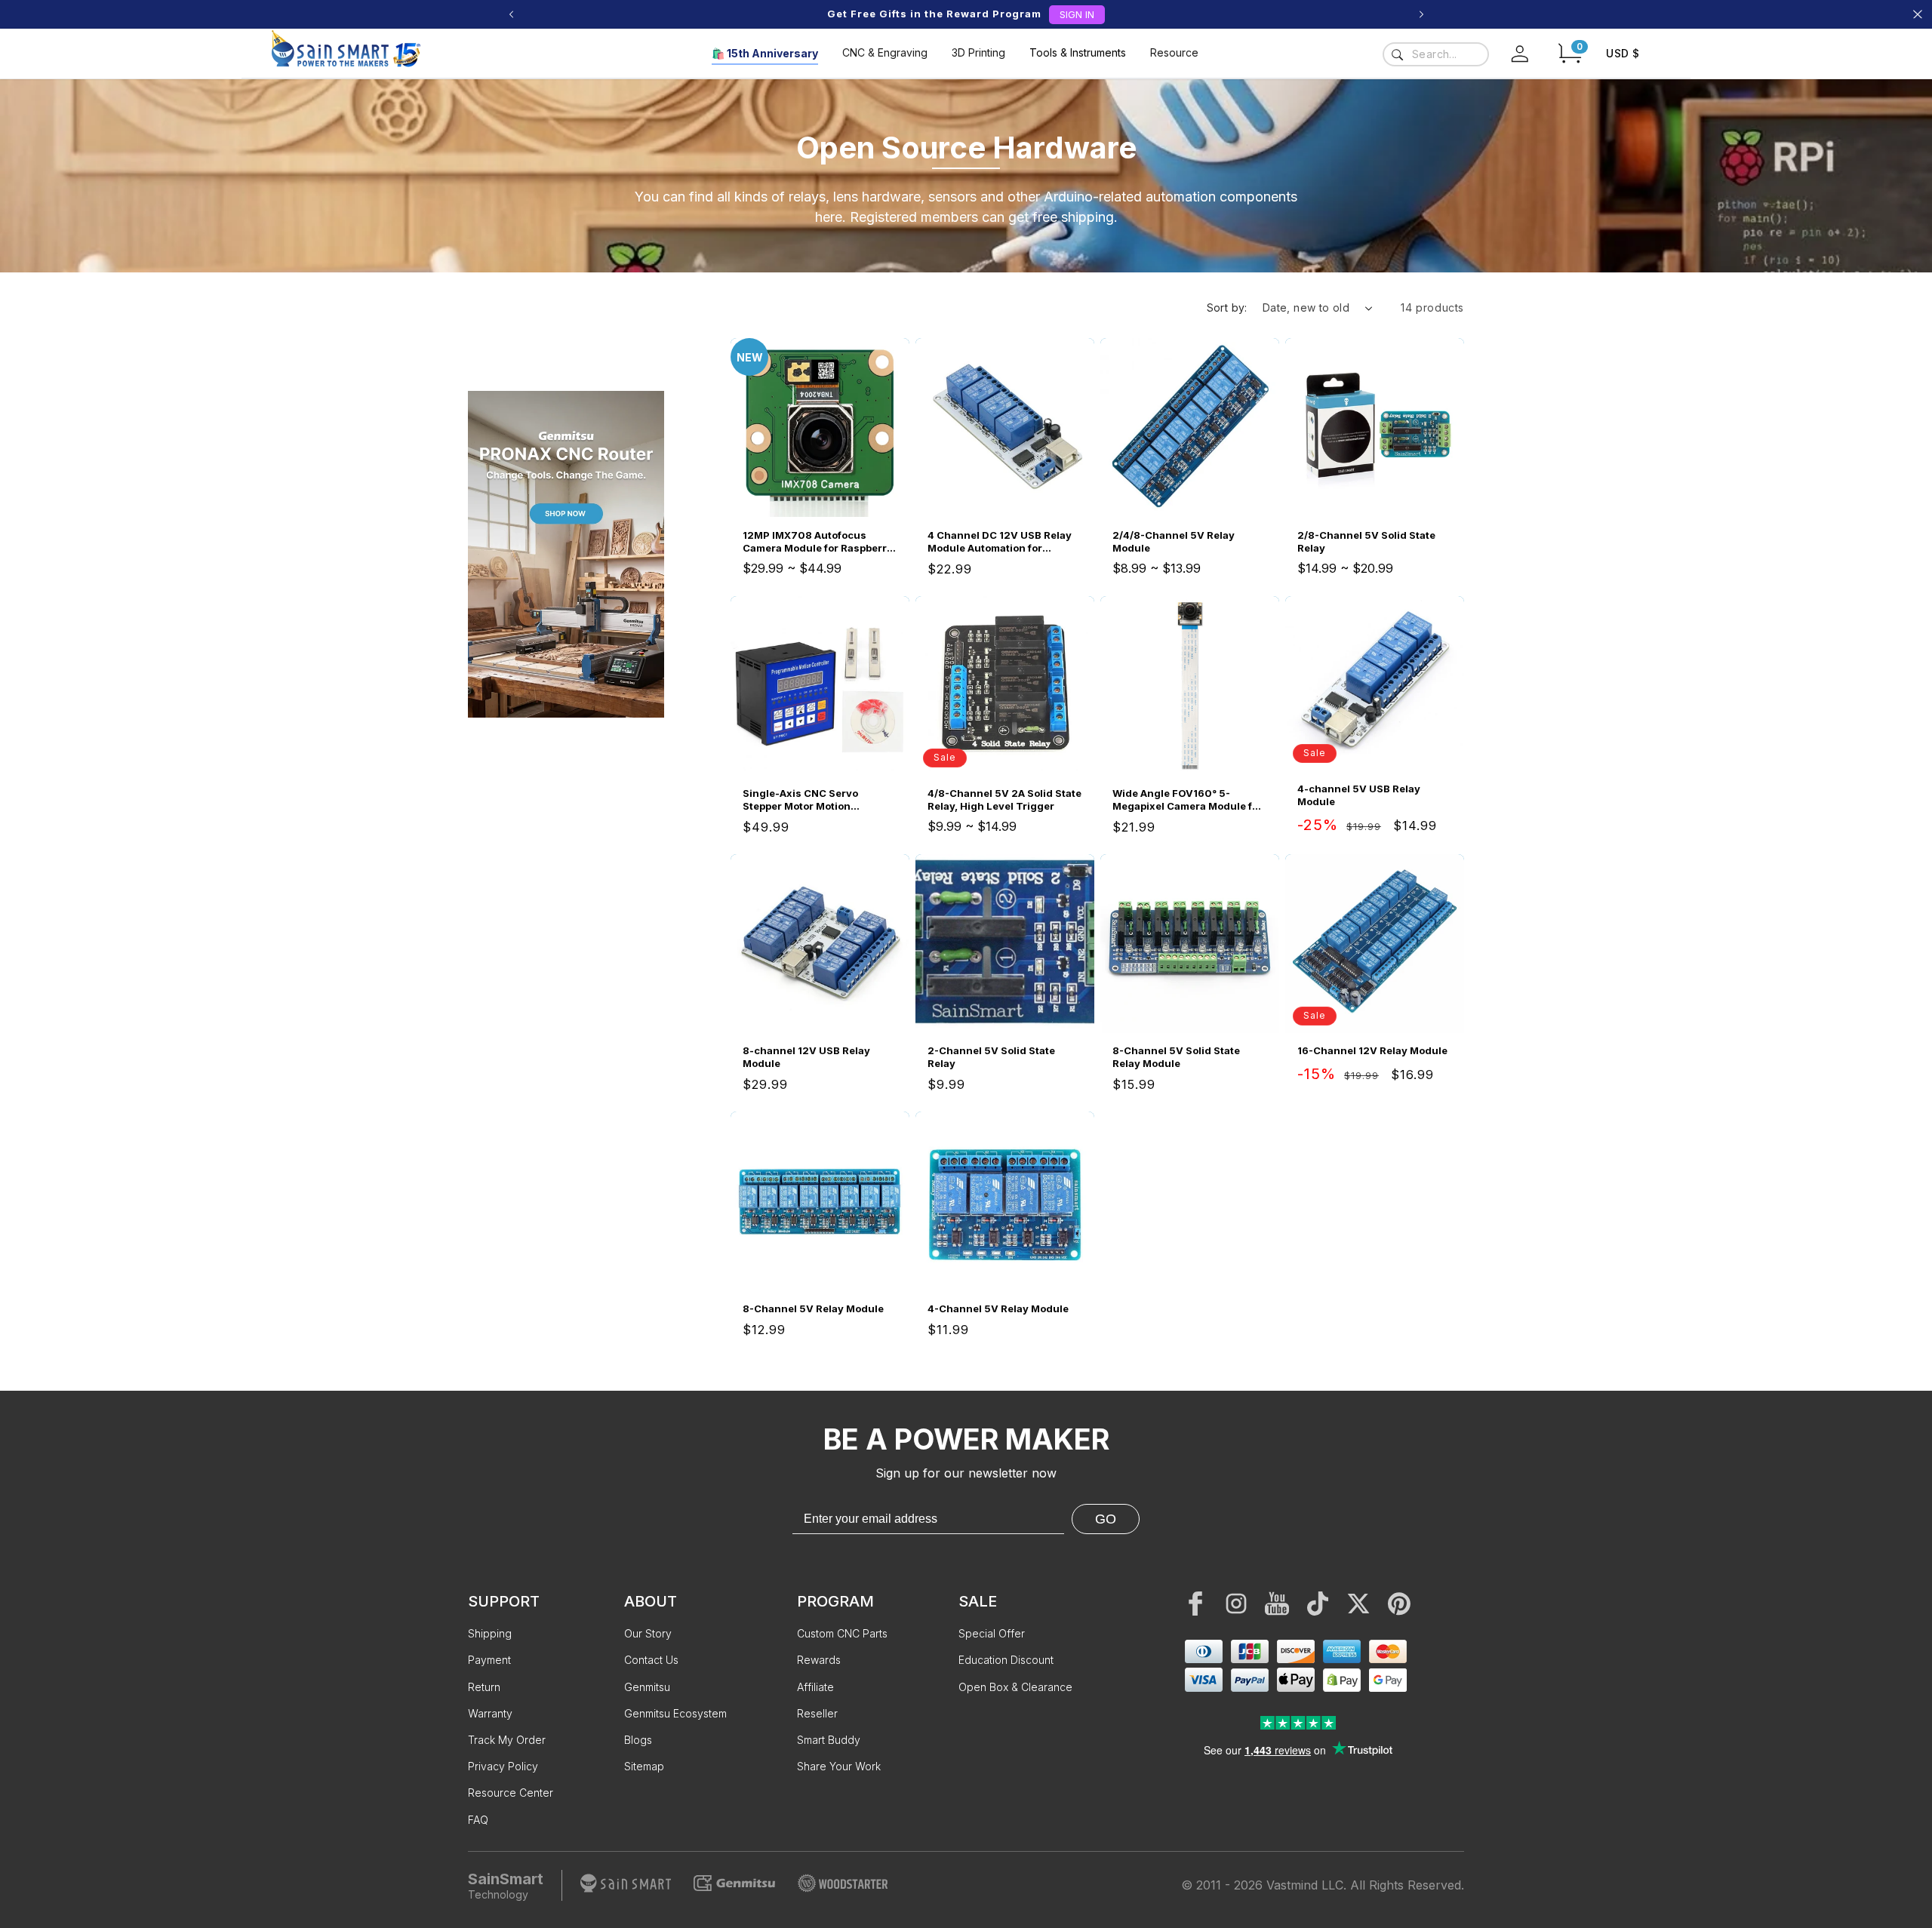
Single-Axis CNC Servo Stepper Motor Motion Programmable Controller (806, 800)
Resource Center (511, 1793)
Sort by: (1227, 307)
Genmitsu (647, 1687)
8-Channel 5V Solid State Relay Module (1176, 1057)
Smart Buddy (829, 1740)
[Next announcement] (1421, 14)
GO (1106, 1519)
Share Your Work (839, 1766)
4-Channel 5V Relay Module (998, 1308)
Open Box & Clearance (1015, 1687)
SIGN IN (1077, 14)
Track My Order (507, 1740)
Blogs (638, 1740)
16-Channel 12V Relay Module (1372, 1050)
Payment (489, 1660)
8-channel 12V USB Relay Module (806, 1057)
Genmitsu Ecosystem (675, 1713)
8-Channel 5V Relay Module (813, 1308)
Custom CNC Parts (842, 1633)
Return (484, 1687)
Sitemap (644, 1766)
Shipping (490, 1633)
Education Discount (1006, 1660)
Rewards (819, 1660)
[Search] (1397, 54)
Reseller (817, 1713)
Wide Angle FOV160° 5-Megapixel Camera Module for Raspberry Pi (1188, 800)
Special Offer (992, 1633)
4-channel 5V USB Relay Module (1359, 795)
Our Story (648, 1633)
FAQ (478, 1820)
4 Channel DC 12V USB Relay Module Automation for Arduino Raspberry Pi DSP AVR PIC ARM (1004, 542)
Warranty (490, 1713)
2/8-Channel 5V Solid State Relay (1366, 541)
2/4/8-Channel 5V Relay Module (1174, 541)
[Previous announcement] (511, 14)
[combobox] (1436, 54)
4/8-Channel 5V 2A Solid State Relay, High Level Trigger (1004, 799)
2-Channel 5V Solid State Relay (991, 1057)
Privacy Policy (503, 1766)
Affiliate (815, 1687)
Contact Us (651, 1660)
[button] (1570, 53)
